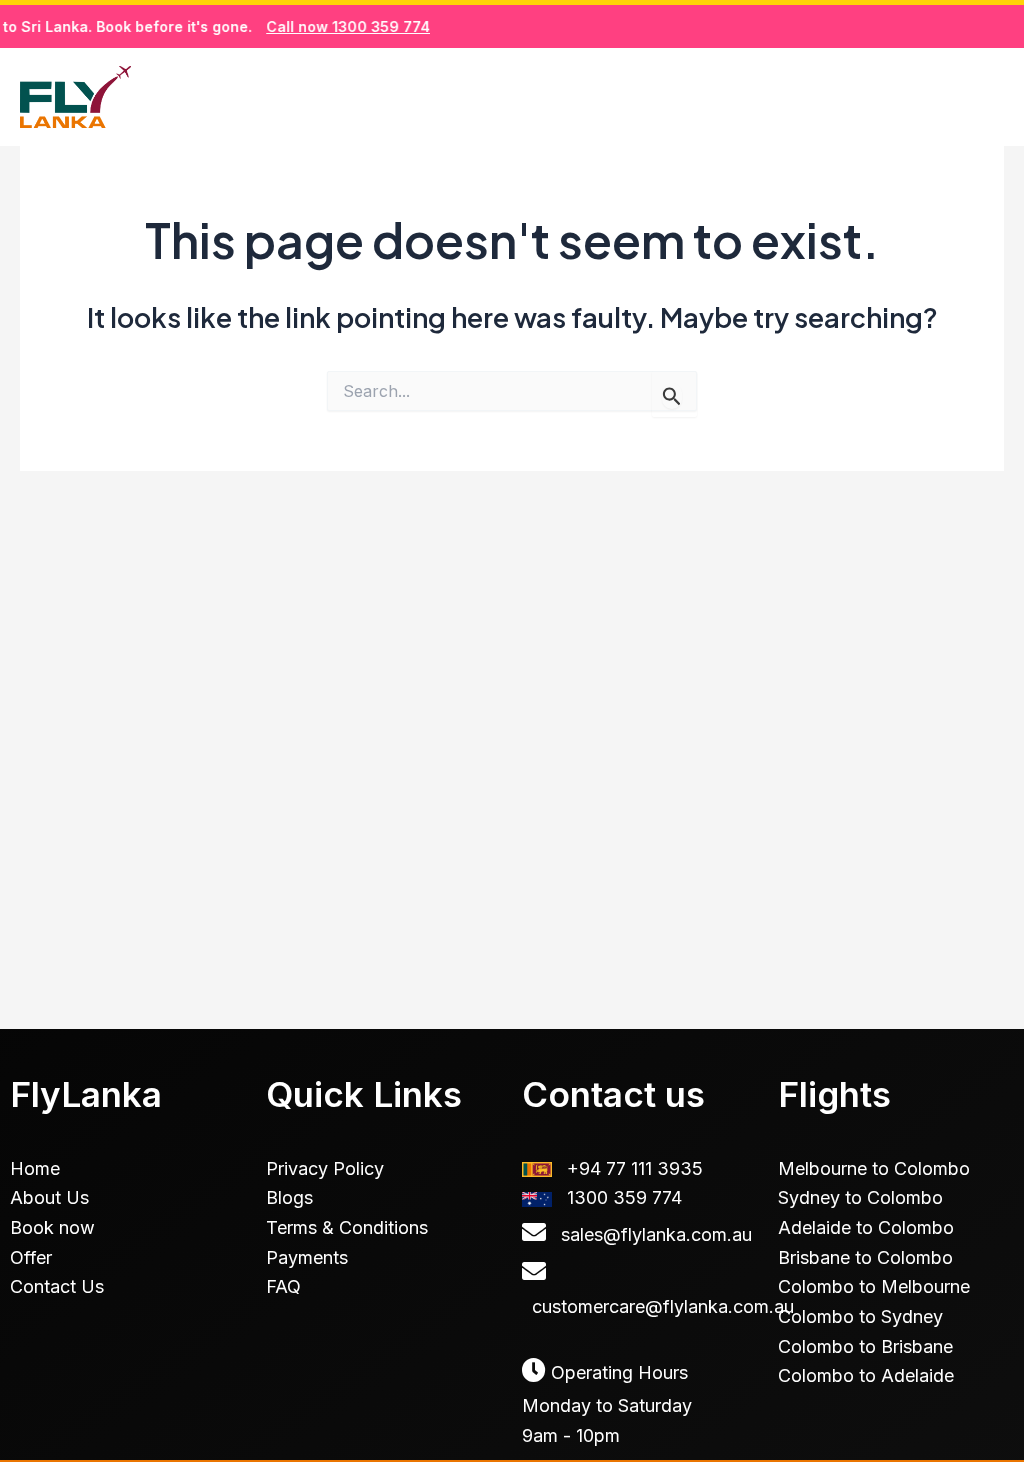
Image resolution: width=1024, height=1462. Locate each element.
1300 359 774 (624, 1197)
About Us (49, 1197)
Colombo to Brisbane (865, 1346)
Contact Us (57, 1286)
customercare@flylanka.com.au (663, 1306)
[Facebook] (903, 98)
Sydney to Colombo (860, 1197)
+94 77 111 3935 (635, 1168)
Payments (307, 1257)
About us (699, 96)
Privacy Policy (325, 1168)
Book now (555, 96)
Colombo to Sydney (860, 1316)
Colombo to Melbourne (874, 1286)
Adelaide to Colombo (866, 1227)
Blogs (820, 96)
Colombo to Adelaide (866, 1375)
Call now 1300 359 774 (333, 26)
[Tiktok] (948, 98)
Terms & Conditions (347, 1227)
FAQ (283, 1286)
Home (426, 96)
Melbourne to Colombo (874, 1168)
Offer (31, 1257)
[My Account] (993, 98)
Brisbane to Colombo (865, 1257)
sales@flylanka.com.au (656, 1234)
